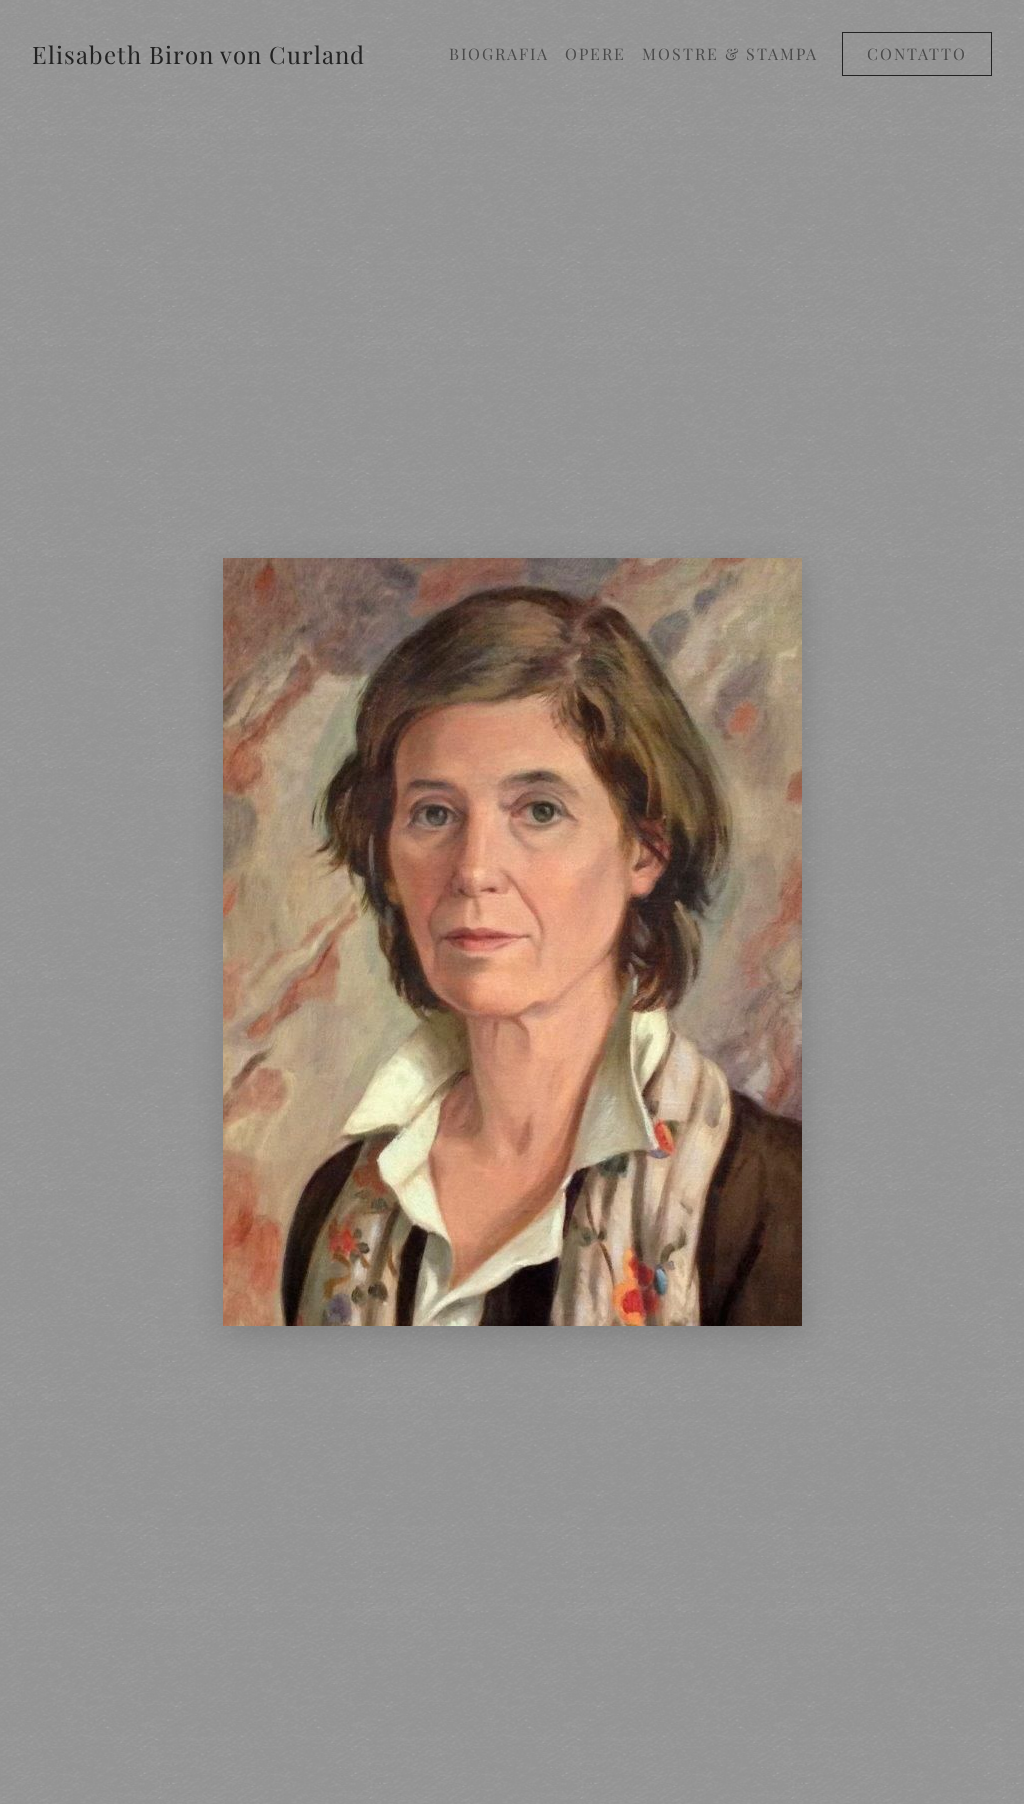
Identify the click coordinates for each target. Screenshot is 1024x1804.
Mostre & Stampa (730, 53)
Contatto (917, 53)
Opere (595, 53)
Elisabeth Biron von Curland (198, 54)
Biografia (499, 53)
